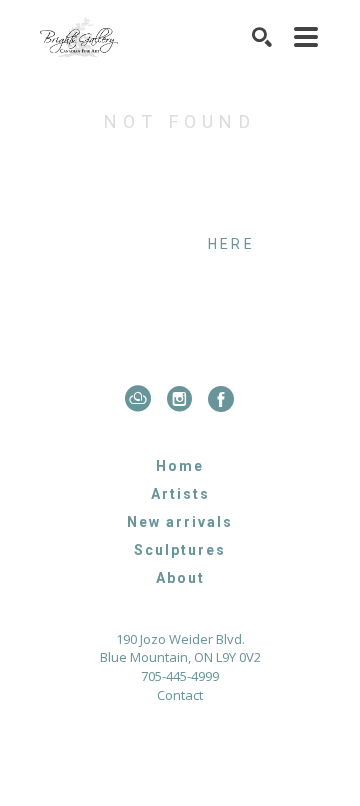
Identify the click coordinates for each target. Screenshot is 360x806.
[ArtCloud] (142, 399)
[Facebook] (222, 399)
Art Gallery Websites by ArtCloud (234, 754)
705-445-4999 (180, 677)
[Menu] (307, 37)
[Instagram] (184, 399)
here (231, 244)
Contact (180, 695)
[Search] (263, 37)
